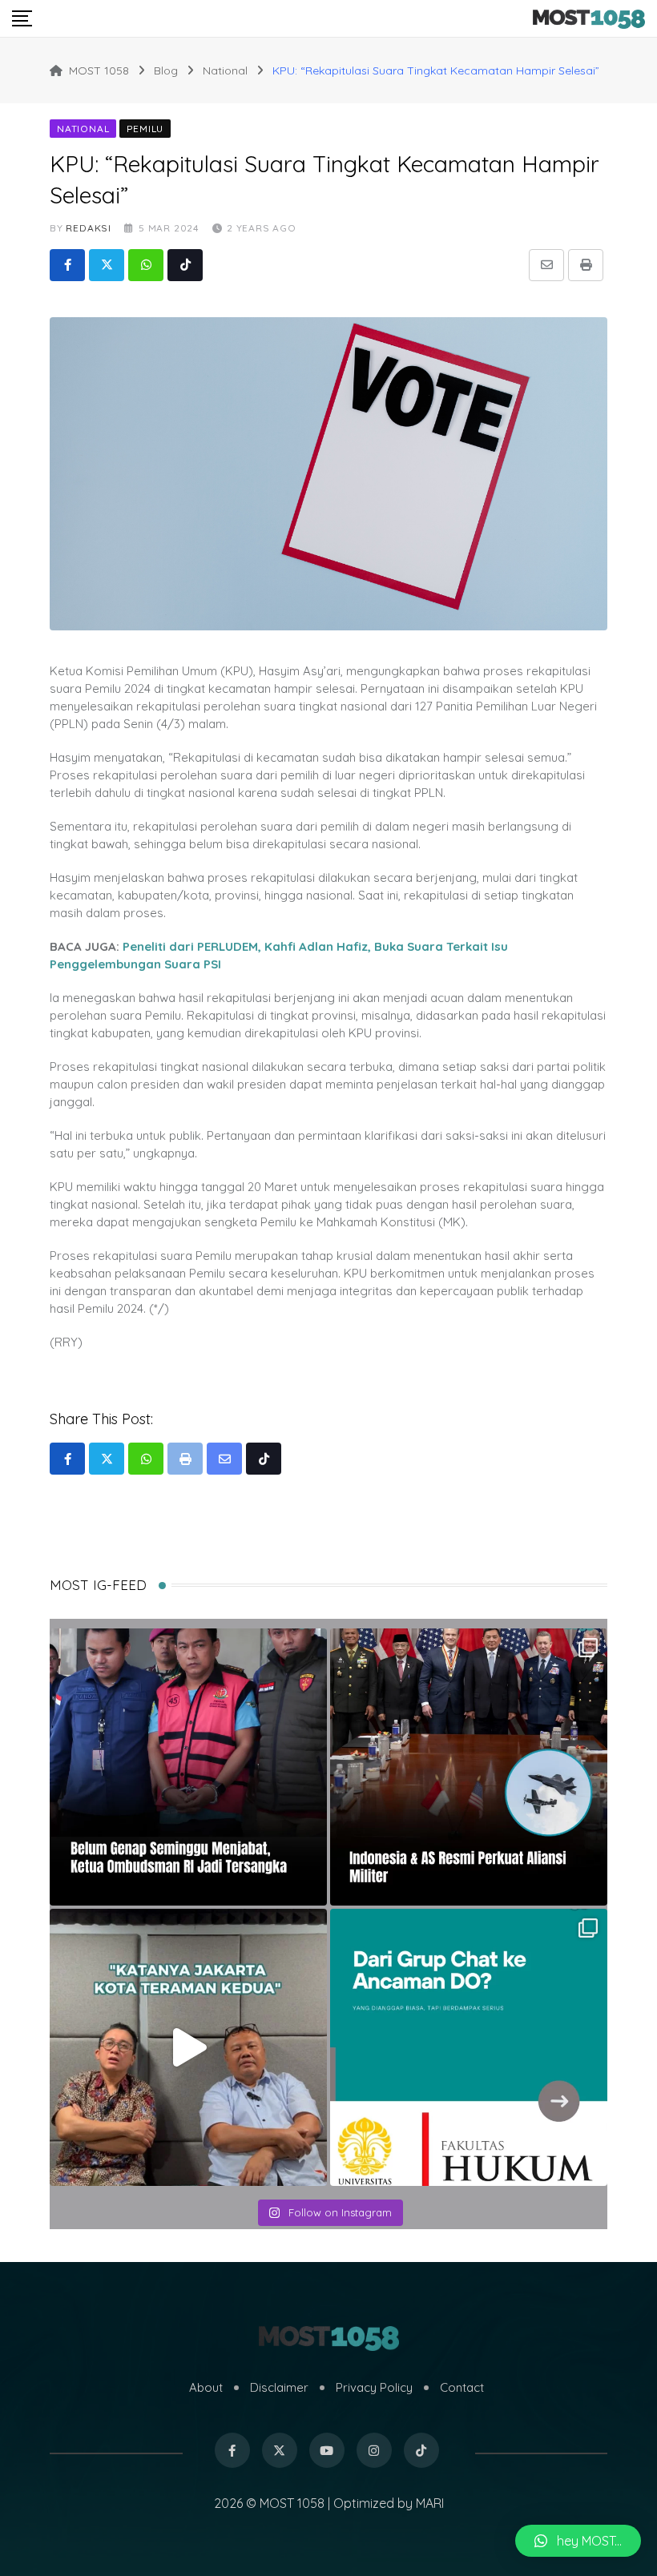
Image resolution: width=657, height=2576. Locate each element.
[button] (578, 2541)
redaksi (89, 228)
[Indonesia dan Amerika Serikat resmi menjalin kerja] (469, 1767)
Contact (462, 2387)
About (206, 2387)
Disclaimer (279, 2387)
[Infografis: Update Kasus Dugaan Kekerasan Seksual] (469, 2047)
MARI (430, 2503)
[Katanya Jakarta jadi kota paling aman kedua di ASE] (188, 2047)
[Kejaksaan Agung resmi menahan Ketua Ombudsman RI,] (188, 1767)
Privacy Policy (374, 2387)
